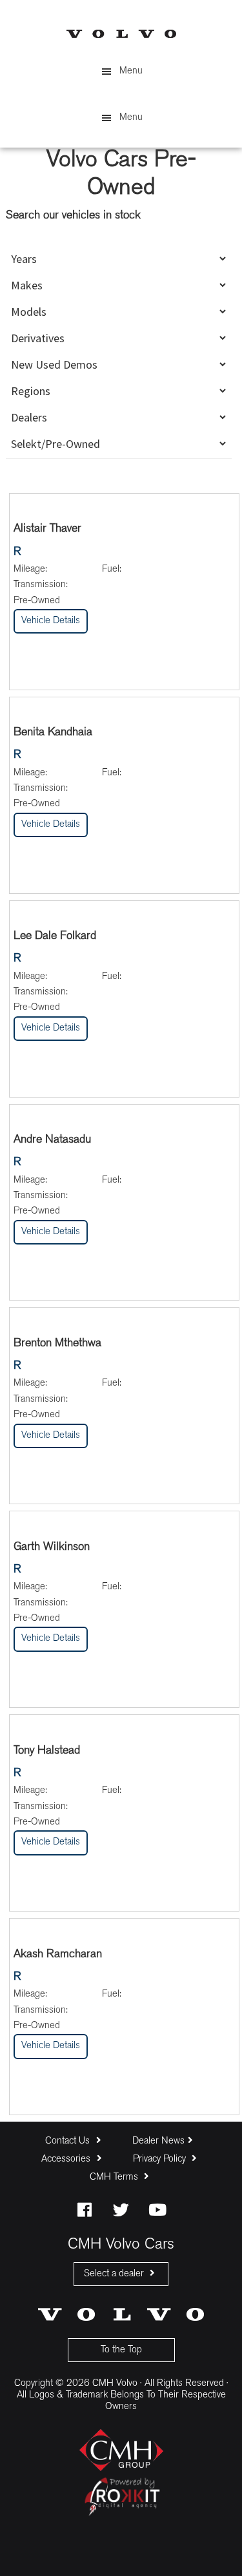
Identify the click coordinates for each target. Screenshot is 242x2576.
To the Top (121, 2350)
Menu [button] (131, 71)
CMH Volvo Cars (121, 34)
